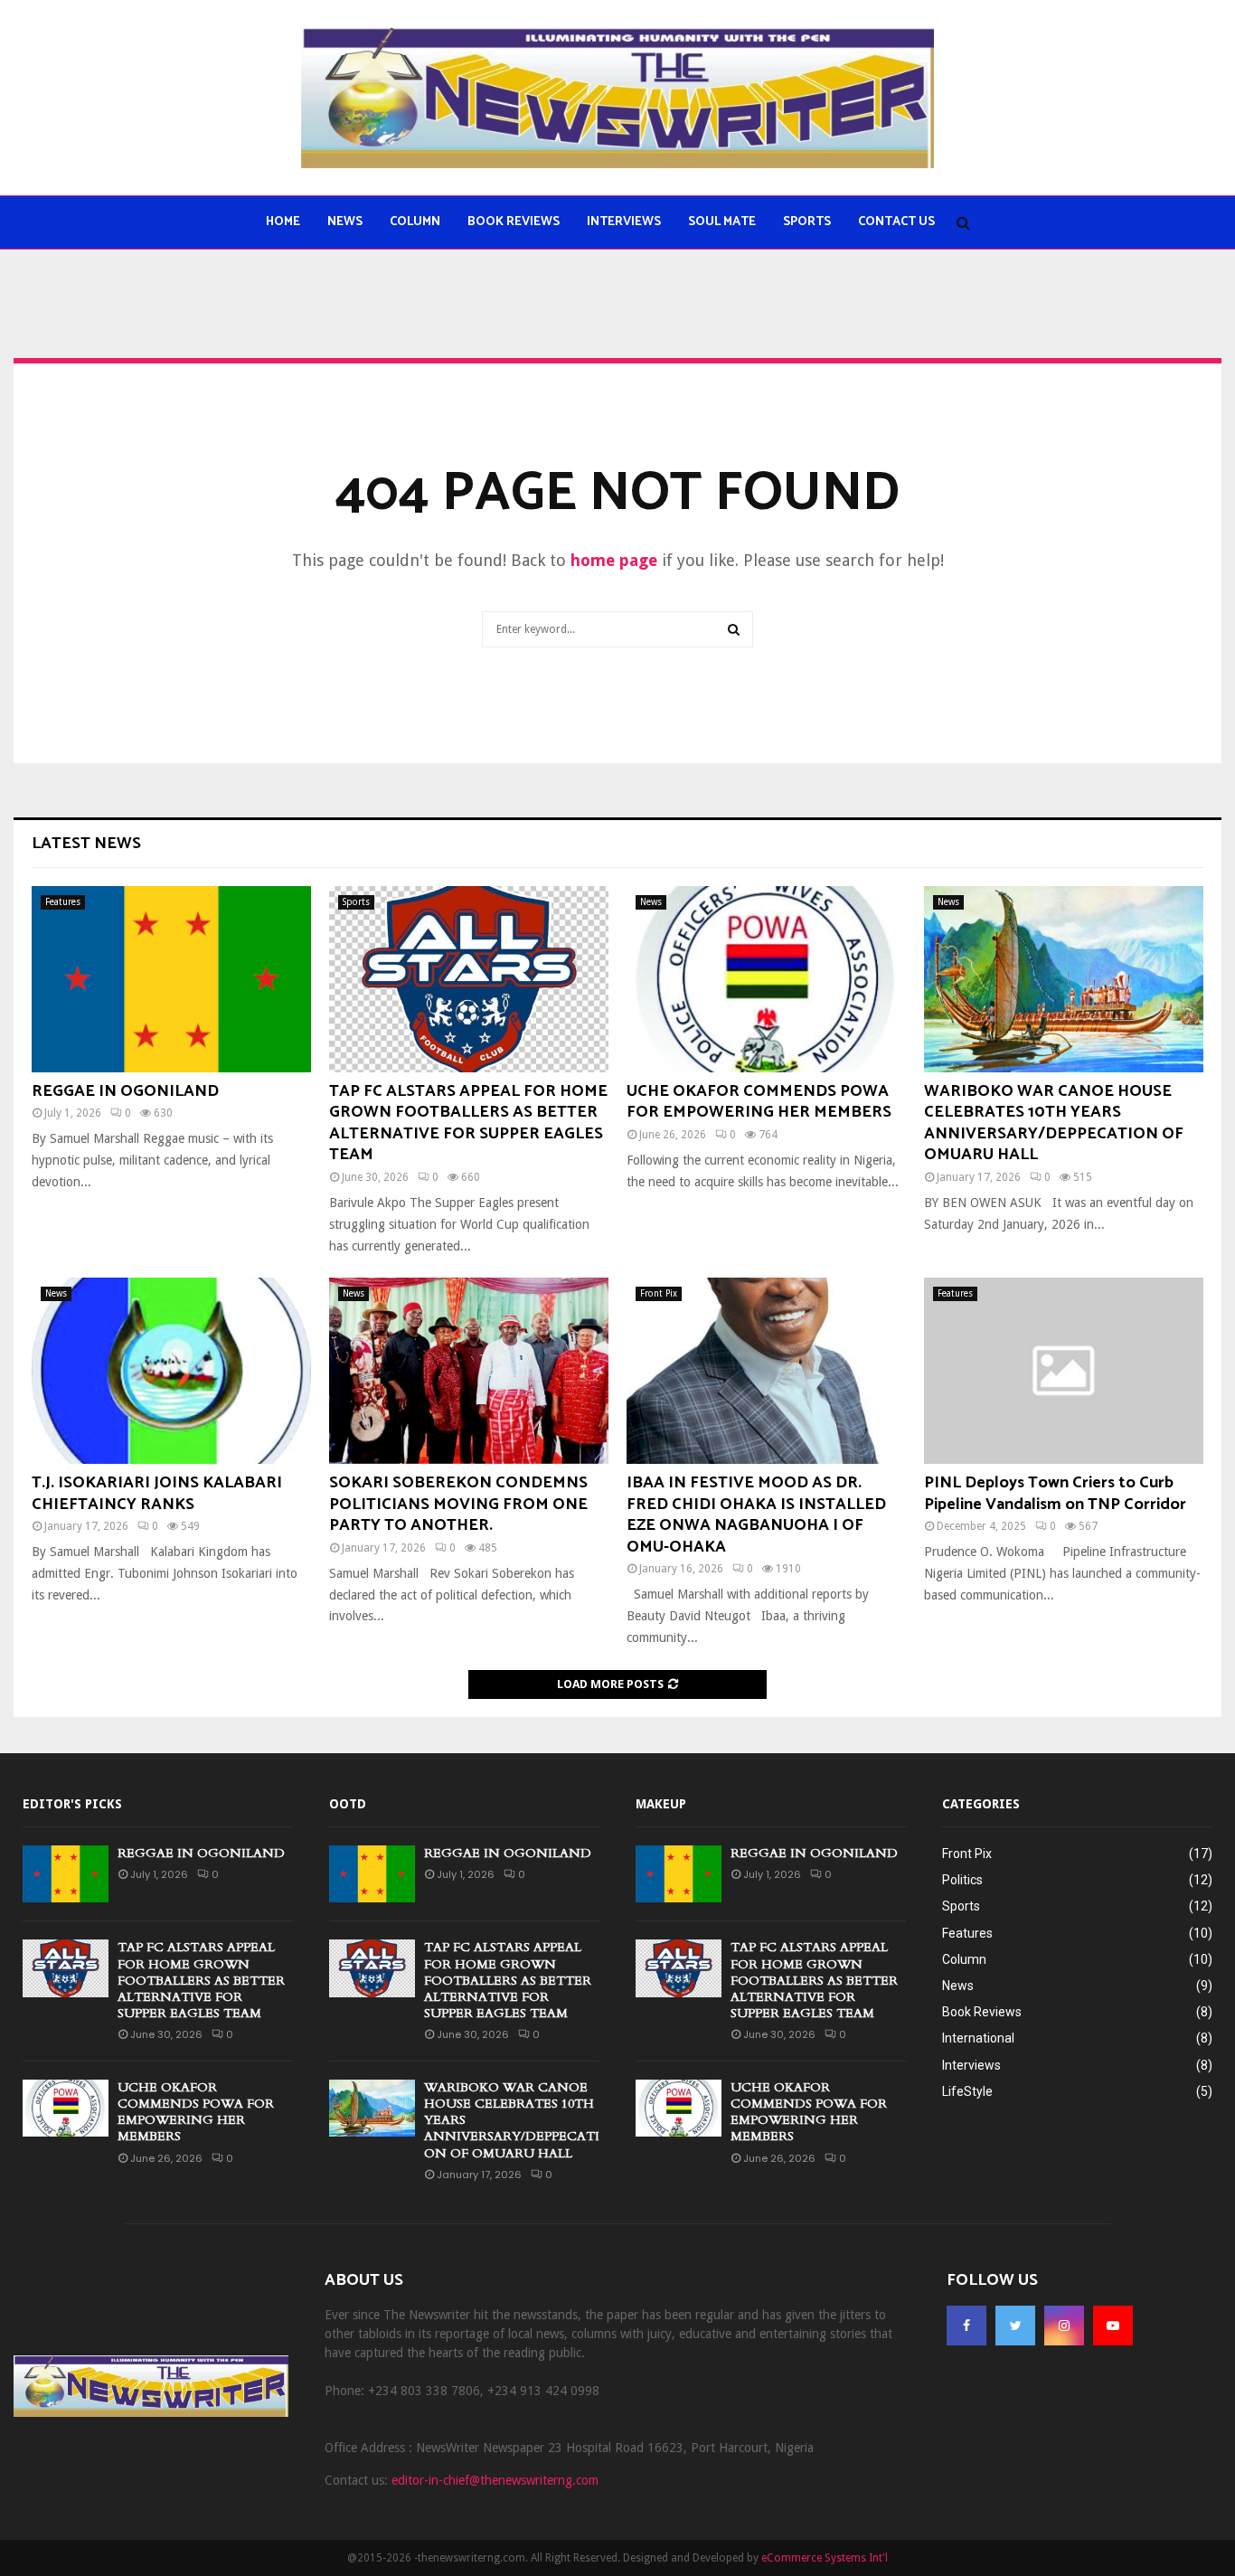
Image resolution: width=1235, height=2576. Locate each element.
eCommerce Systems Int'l (825, 2558)
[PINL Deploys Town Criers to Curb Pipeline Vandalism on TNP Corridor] (1064, 1371)
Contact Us (896, 222)
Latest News (86, 844)
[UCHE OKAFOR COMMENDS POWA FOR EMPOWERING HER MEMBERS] (766, 979)
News (345, 222)
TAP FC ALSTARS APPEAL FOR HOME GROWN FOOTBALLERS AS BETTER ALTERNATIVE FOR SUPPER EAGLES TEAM (468, 1123)
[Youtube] (1113, 2326)
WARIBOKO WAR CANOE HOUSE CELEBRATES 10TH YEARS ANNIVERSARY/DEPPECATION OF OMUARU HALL (1054, 1123)
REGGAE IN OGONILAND (125, 1091)
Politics (962, 1880)
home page (614, 560)
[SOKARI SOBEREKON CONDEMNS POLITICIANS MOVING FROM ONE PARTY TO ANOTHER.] (469, 1371)
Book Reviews (514, 222)
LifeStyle (967, 2091)
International (978, 2038)
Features (63, 902)
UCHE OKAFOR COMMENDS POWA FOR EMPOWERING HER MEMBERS (759, 1102)
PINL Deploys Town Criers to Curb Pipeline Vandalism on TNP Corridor (1055, 1493)
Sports (807, 222)
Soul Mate (722, 222)
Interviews (624, 222)
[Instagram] (1064, 2326)
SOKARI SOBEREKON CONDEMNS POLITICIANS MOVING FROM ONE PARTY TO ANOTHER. (458, 1504)
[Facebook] (966, 2326)
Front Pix (659, 1293)
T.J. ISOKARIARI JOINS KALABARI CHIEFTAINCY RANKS (157, 1493)
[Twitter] (1015, 2326)
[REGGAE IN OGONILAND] (171, 979)
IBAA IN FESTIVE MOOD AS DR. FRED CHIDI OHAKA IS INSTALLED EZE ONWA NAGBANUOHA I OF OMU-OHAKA (756, 1514)
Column (415, 222)
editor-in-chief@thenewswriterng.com (495, 2480)
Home (283, 222)
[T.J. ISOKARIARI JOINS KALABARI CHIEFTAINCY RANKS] (171, 1371)
